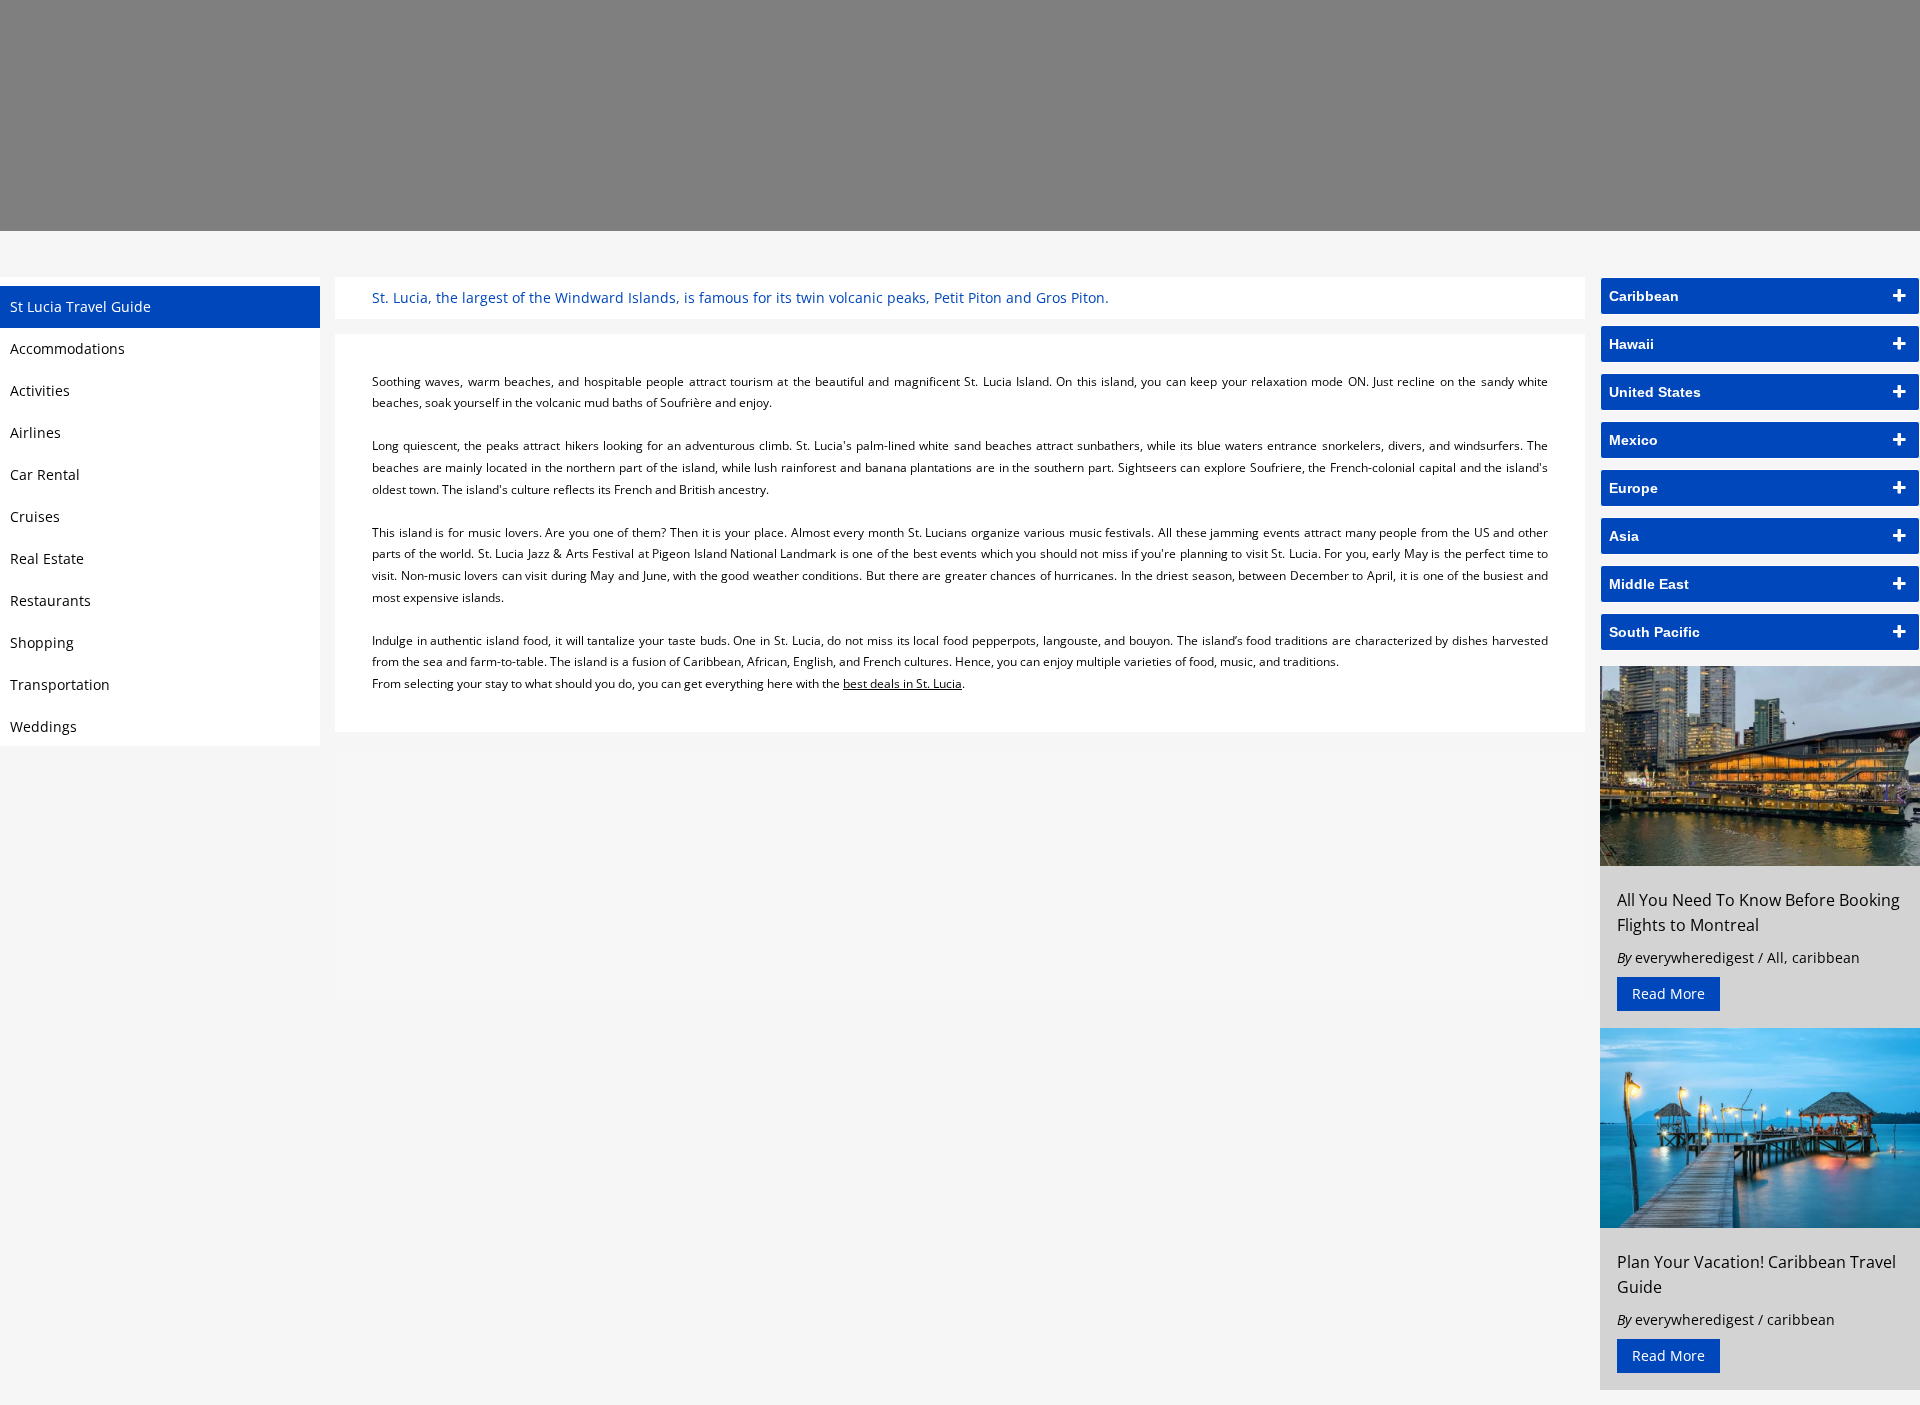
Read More (1668, 993)
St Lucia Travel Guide (80, 306)
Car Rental (45, 474)
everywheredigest (1694, 957)
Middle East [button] (1649, 584)
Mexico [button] (1633, 440)
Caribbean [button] (1644, 296)
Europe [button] (1633, 488)
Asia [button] (1624, 536)
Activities (40, 390)
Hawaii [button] (1631, 344)
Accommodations (67, 348)
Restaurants (50, 600)
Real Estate (47, 558)
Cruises (35, 516)
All (1775, 957)
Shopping (42, 642)
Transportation (60, 684)
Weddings (43, 726)
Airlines (35, 432)
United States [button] (1655, 392)
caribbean (1826, 957)
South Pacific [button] (1654, 632)
